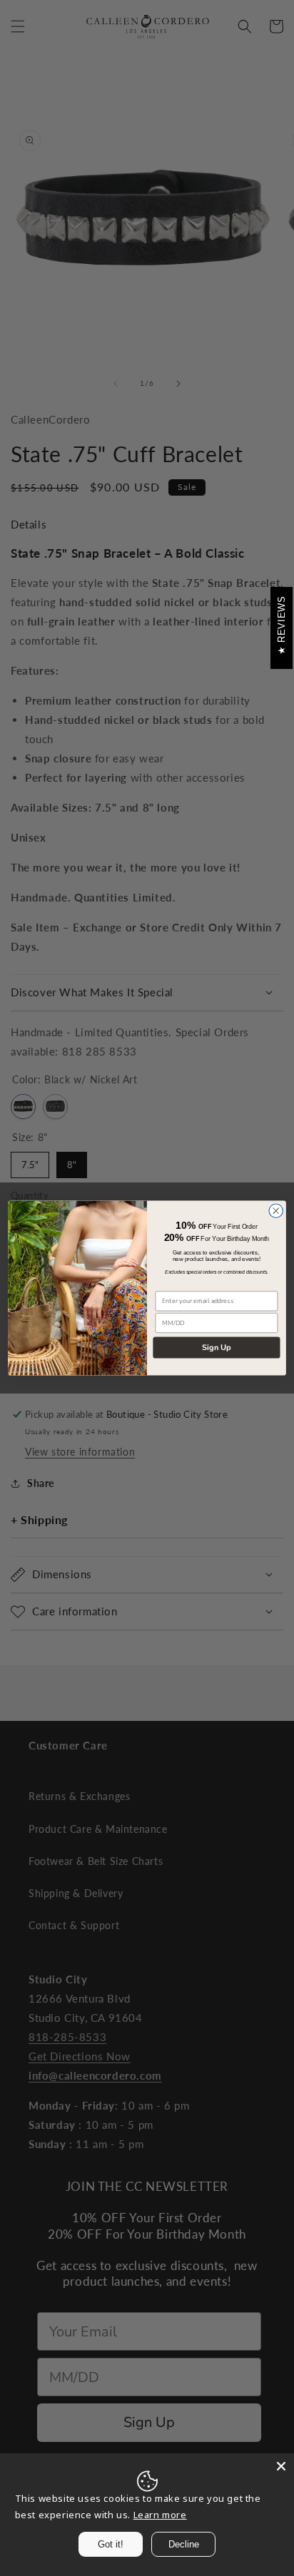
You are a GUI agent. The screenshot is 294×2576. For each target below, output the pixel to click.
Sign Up (217, 1347)
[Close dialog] (276, 1211)
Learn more (160, 2515)
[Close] (281, 2466)
